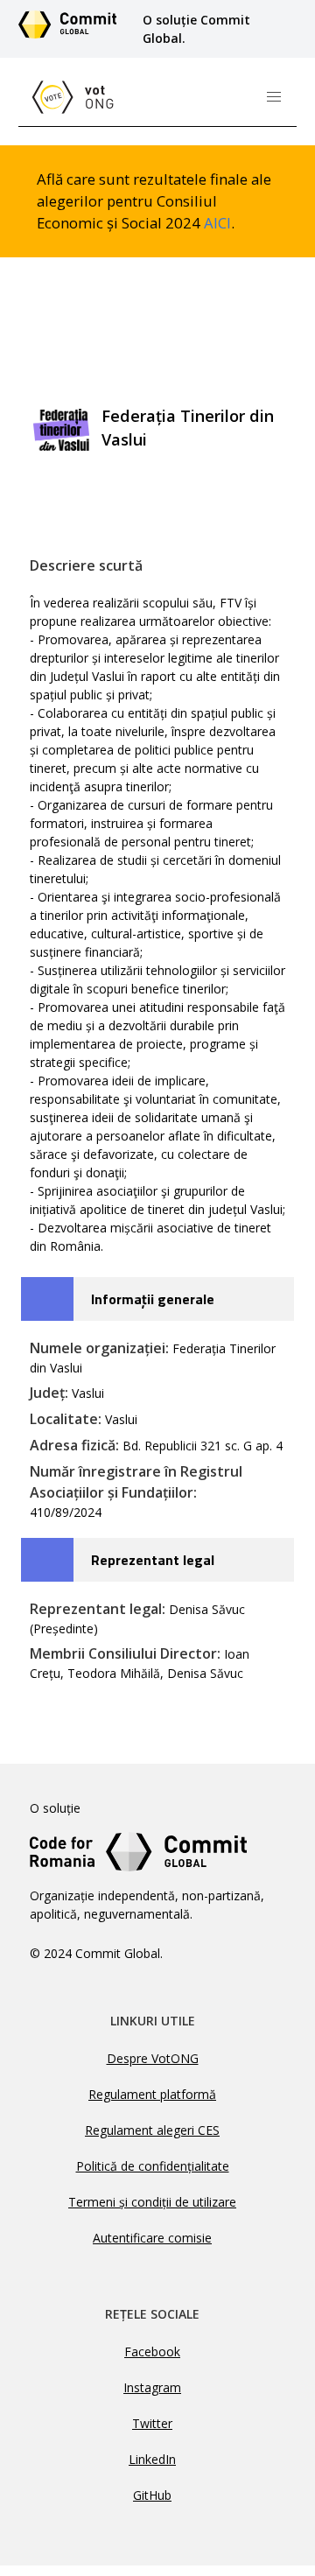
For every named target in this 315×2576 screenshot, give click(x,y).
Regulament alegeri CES (152, 2130)
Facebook (152, 2351)
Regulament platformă (152, 2094)
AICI (217, 223)
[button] (274, 97)
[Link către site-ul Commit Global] (73, 29)
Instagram (152, 2387)
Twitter (152, 2423)
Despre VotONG (153, 2058)
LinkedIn (152, 2459)
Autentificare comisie (152, 2238)
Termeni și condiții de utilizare (152, 2202)
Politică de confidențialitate (153, 2166)
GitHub (152, 2495)
